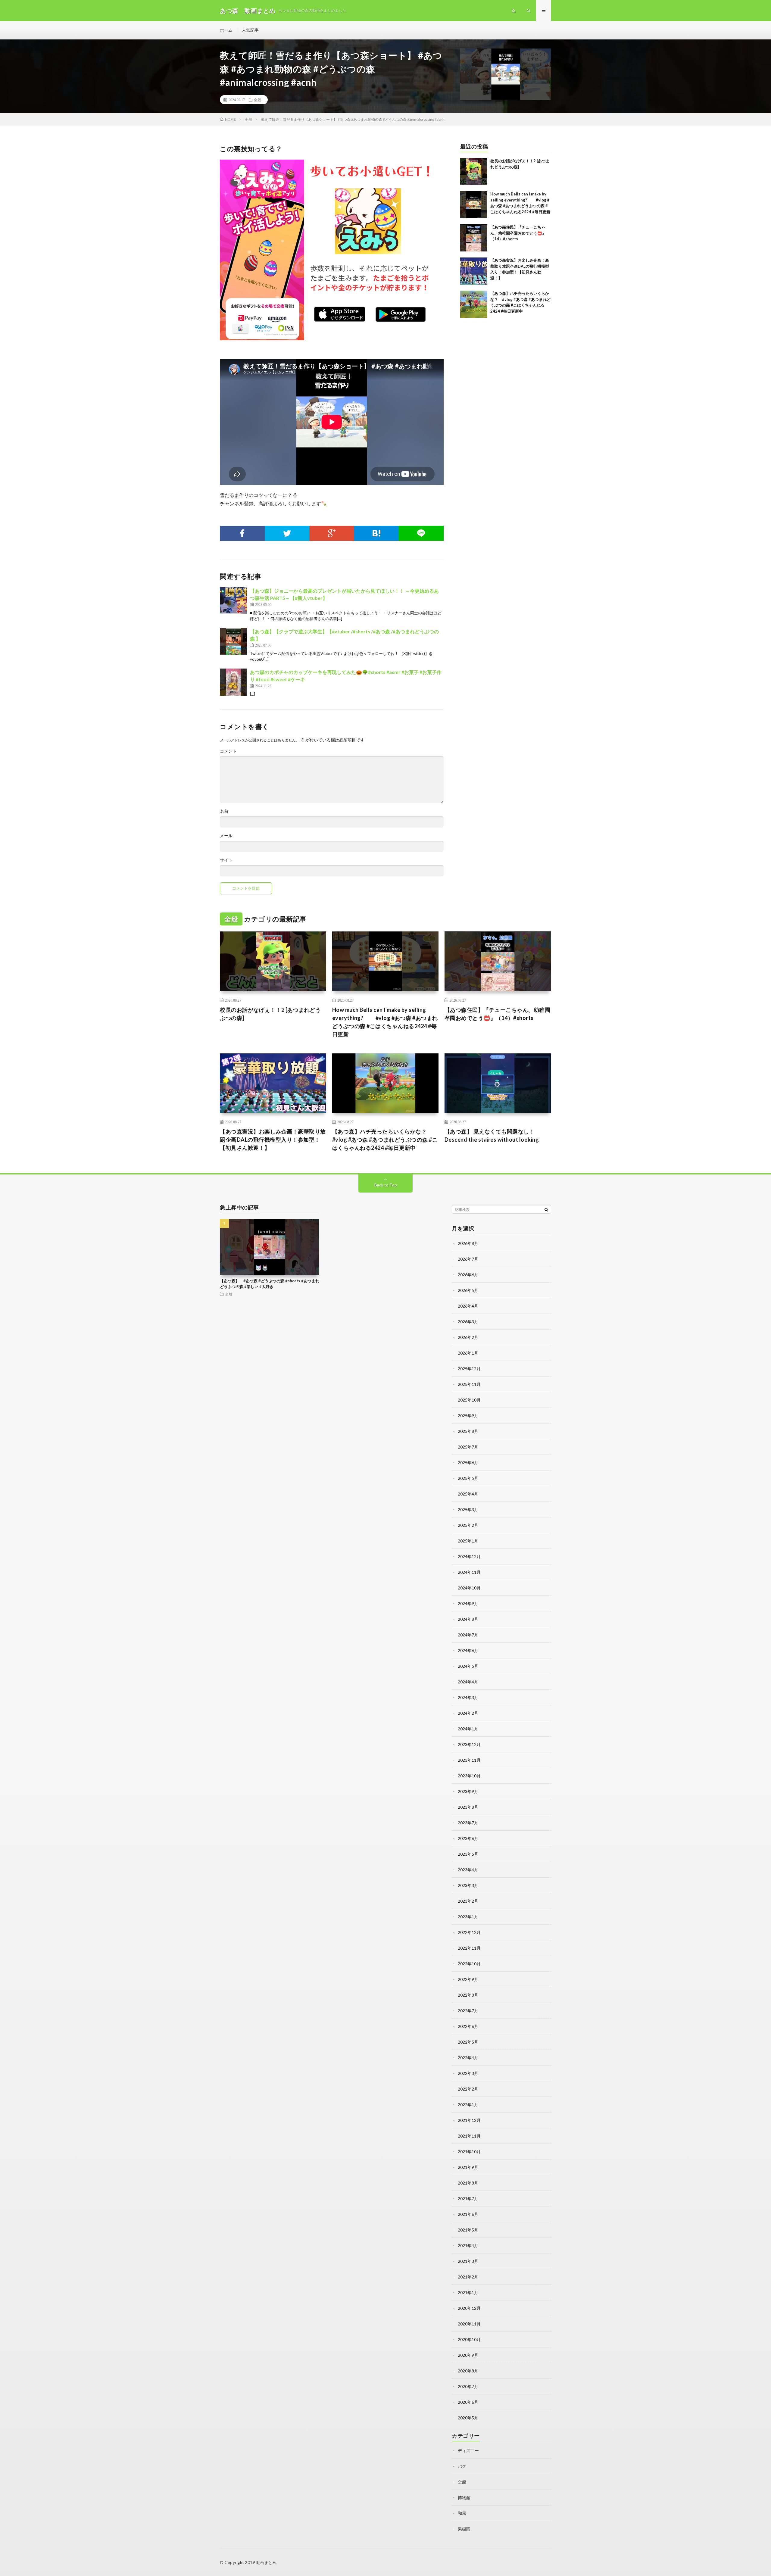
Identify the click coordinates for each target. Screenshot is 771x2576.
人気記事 (250, 30)
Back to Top (386, 1185)
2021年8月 (468, 2183)
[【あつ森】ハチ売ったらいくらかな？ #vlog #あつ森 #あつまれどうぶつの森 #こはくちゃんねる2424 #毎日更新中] (474, 304)
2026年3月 (468, 1322)
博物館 (464, 2498)
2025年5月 (468, 1478)
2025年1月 (468, 1541)
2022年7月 (468, 2011)
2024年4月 (468, 1682)
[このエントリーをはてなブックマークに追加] (377, 533)
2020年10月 (469, 2339)
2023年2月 (468, 1901)
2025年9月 (468, 1416)
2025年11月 (469, 1384)
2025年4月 (468, 1494)
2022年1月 (468, 2105)
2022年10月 (469, 1964)
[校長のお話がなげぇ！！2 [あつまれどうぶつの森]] (474, 172)
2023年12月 (469, 1744)
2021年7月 (468, 2199)
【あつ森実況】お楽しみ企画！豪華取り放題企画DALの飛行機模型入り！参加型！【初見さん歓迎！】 (273, 1140)
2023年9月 (468, 1791)
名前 (224, 811)
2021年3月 (468, 2261)
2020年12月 (469, 2308)
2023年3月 (468, 1885)
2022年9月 (468, 1979)
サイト (226, 860)
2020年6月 (468, 2402)
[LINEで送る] (421, 533)
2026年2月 (468, 1337)
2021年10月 (469, 2152)
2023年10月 (469, 1776)
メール (226, 836)
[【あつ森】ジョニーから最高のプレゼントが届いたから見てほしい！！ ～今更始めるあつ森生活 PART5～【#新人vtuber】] (233, 601)
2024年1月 (468, 1729)
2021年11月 (469, 2136)
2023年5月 (468, 1854)
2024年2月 (468, 1713)
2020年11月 (469, 2324)
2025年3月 (468, 1509)
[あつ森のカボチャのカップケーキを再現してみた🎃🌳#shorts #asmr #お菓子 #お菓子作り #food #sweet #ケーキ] (233, 682)
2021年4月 (468, 2245)
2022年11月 (469, 1948)
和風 (462, 2513)
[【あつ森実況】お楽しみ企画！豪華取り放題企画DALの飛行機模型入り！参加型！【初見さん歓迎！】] (474, 271)
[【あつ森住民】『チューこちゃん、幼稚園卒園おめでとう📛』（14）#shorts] (474, 238)
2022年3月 (468, 2073)
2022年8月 (468, 1995)
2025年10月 (469, 1400)
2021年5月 (468, 2230)
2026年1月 (468, 1353)
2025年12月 (469, 1369)
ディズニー (468, 2451)
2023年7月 (468, 1823)
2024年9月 (468, 1603)
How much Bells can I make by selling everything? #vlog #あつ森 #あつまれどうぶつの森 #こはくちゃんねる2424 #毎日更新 (385, 1022)
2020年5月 (468, 2418)
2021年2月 (468, 2277)
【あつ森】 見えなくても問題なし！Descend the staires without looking (492, 1135)
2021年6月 (468, 2214)
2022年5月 (468, 2042)
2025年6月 (468, 1463)
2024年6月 (468, 1650)
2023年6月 (468, 1838)
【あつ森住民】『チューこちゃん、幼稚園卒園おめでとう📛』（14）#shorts (518, 233)
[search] (546, 1209)
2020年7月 (468, 2386)
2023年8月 (468, 1807)
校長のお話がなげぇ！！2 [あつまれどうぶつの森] (270, 1014)
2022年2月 (468, 2089)
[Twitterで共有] (287, 533)
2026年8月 (468, 1243)
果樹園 (464, 2529)
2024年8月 (468, 1619)
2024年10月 (469, 1588)
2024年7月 (468, 1635)
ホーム (226, 30)
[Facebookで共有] (242, 533)
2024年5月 (468, 1666)
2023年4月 (468, 1870)
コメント (228, 751)
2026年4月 (468, 1306)
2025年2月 (468, 1525)
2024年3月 (468, 1697)
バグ (462, 2466)
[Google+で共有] (332, 533)
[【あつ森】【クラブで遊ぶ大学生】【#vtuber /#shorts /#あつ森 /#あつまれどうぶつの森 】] (233, 641)
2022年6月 (468, 2026)
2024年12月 (469, 1556)
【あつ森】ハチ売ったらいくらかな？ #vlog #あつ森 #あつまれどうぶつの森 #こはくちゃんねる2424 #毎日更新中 (385, 1140)
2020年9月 (468, 2355)
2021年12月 (469, 2120)
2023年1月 (468, 1917)
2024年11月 (469, 1572)
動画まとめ (267, 2562)
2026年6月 (468, 1275)
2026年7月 (468, 1259)
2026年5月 (468, 1290)
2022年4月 (468, 2058)
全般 (258, 100)
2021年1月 (468, 2292)
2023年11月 (469, 1760)
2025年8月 (468, 1431)
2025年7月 (468, 1447)
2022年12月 (469, 1932)
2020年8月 (468, 2371)
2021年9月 (468, 2167)
